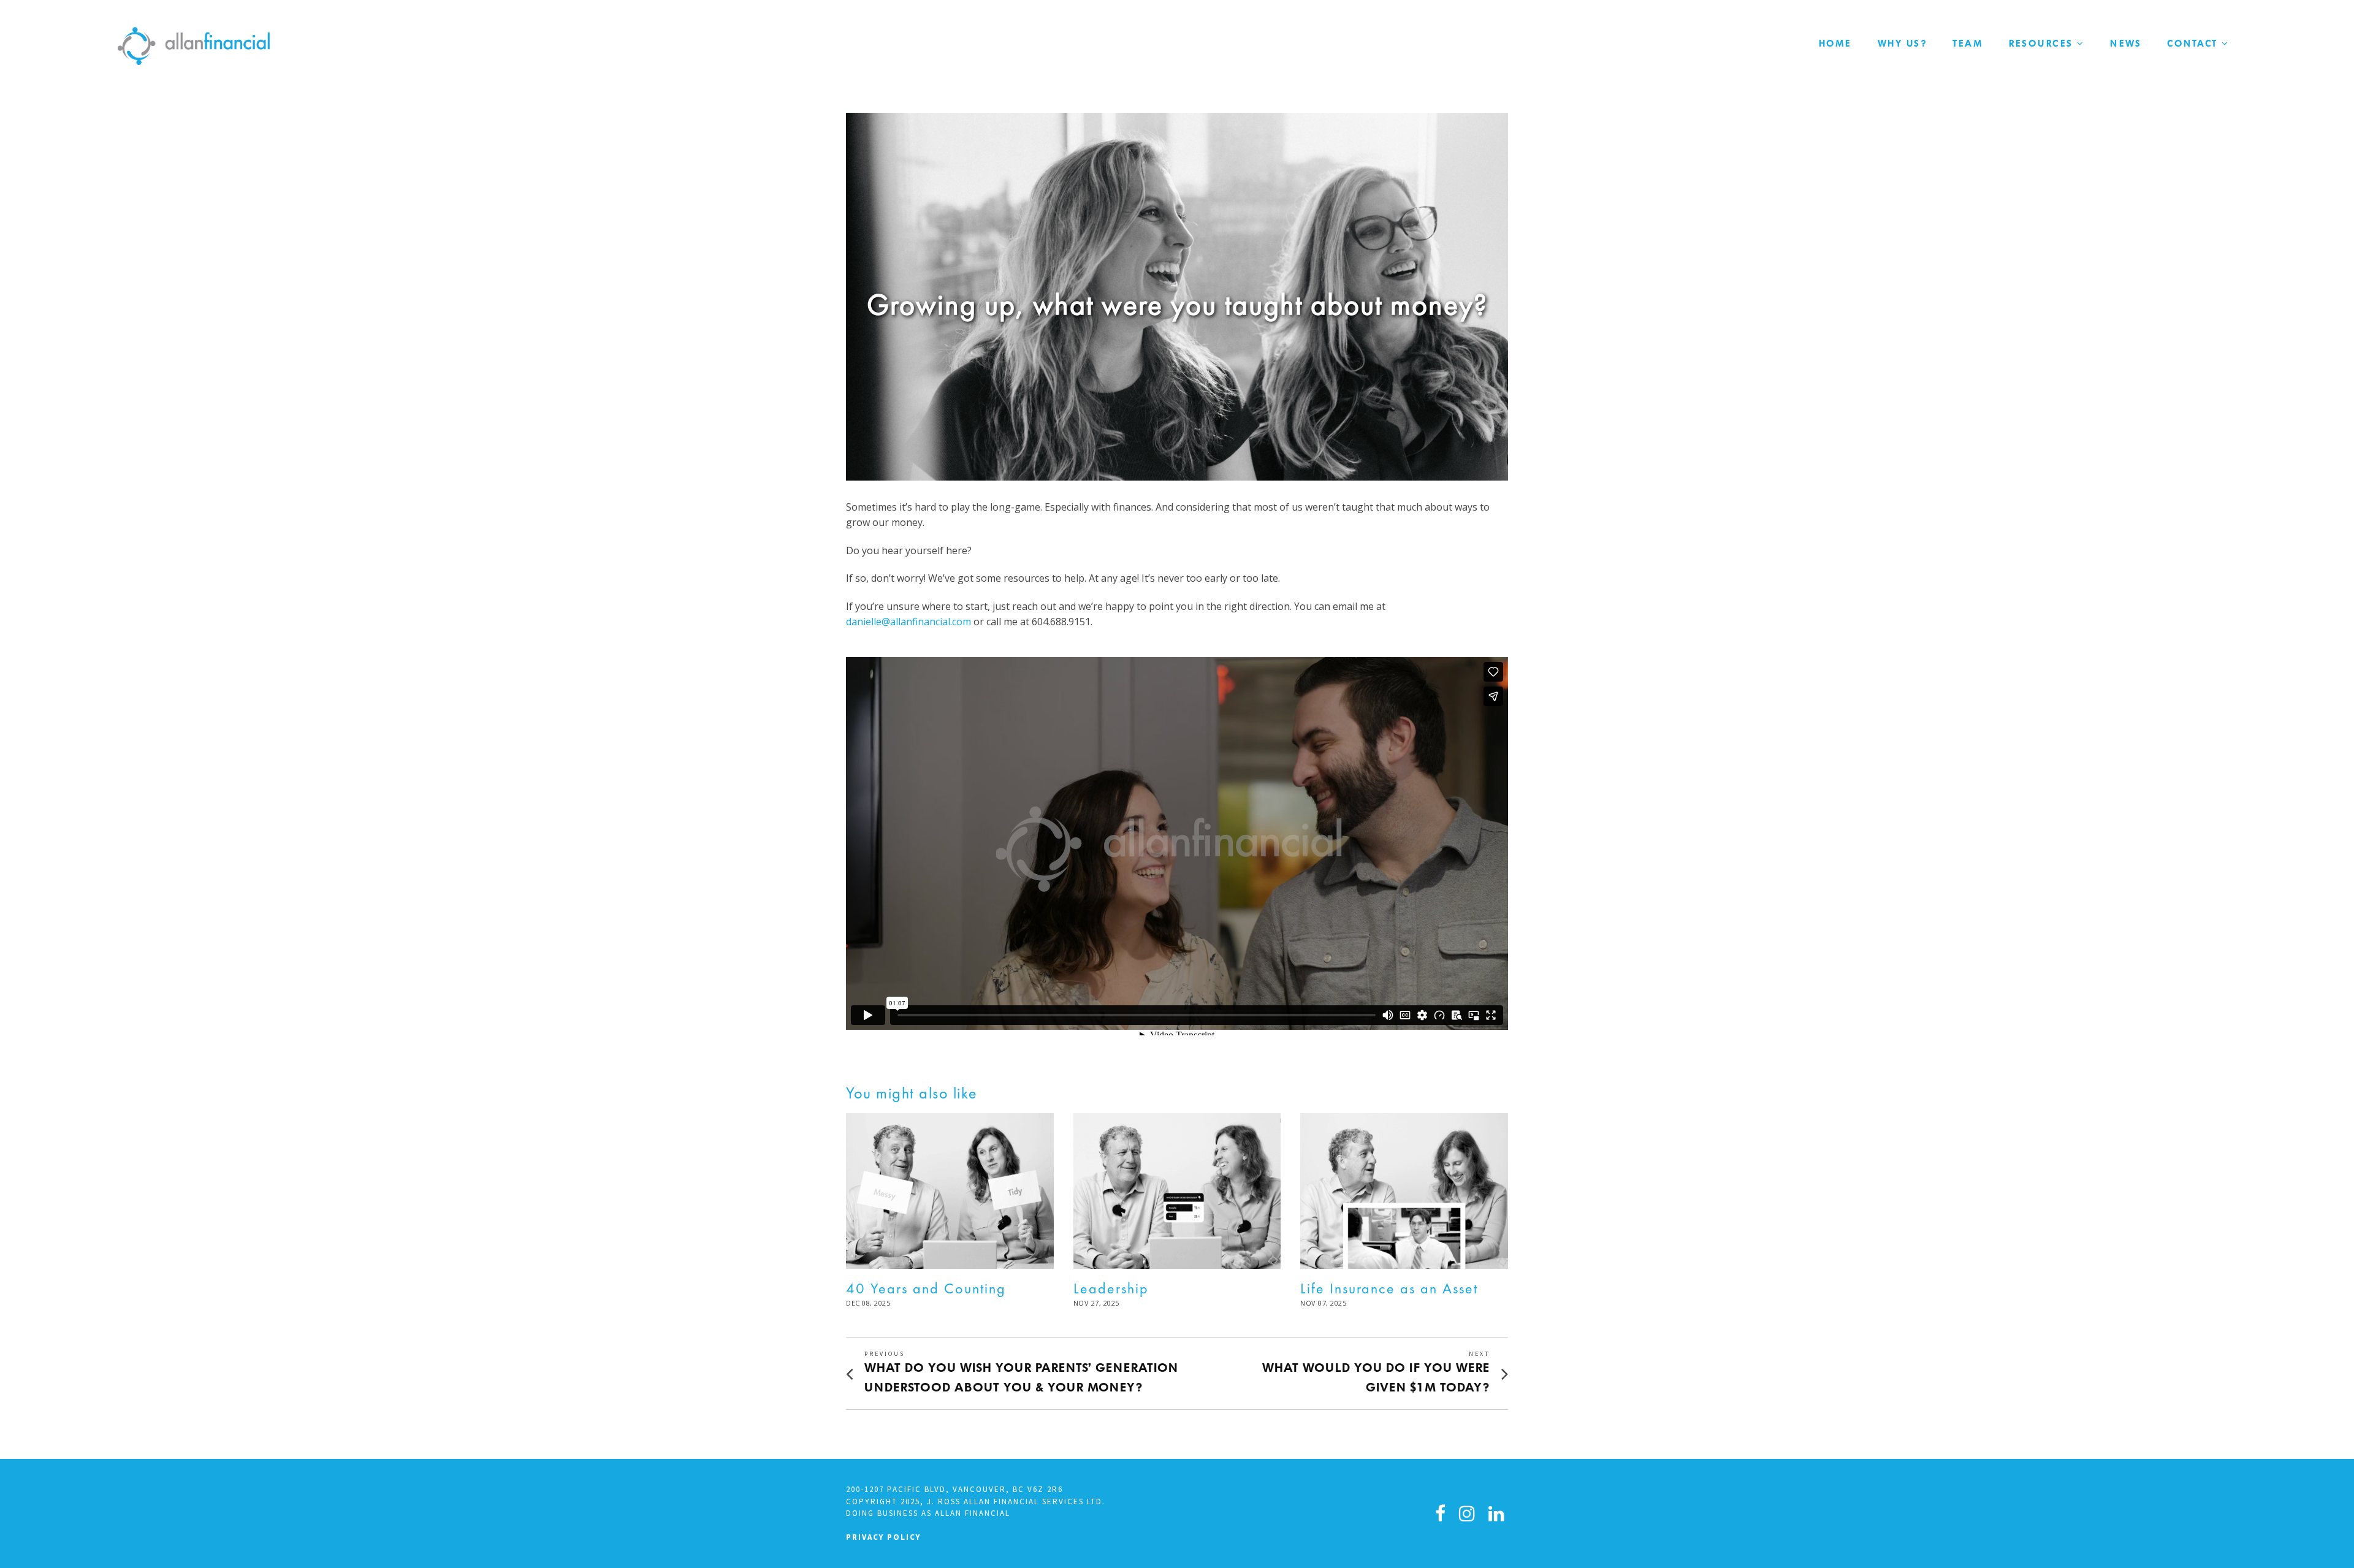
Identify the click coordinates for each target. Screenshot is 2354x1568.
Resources (2041, 44)
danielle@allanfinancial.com (908, 622)
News (2126, 44)
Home (1835, 44)
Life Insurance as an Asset (1389, 1288)
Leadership (1111, 1288)
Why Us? (1903, 44)
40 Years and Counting (926, 1288)
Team (1968, 44)
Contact (2192, 44)
